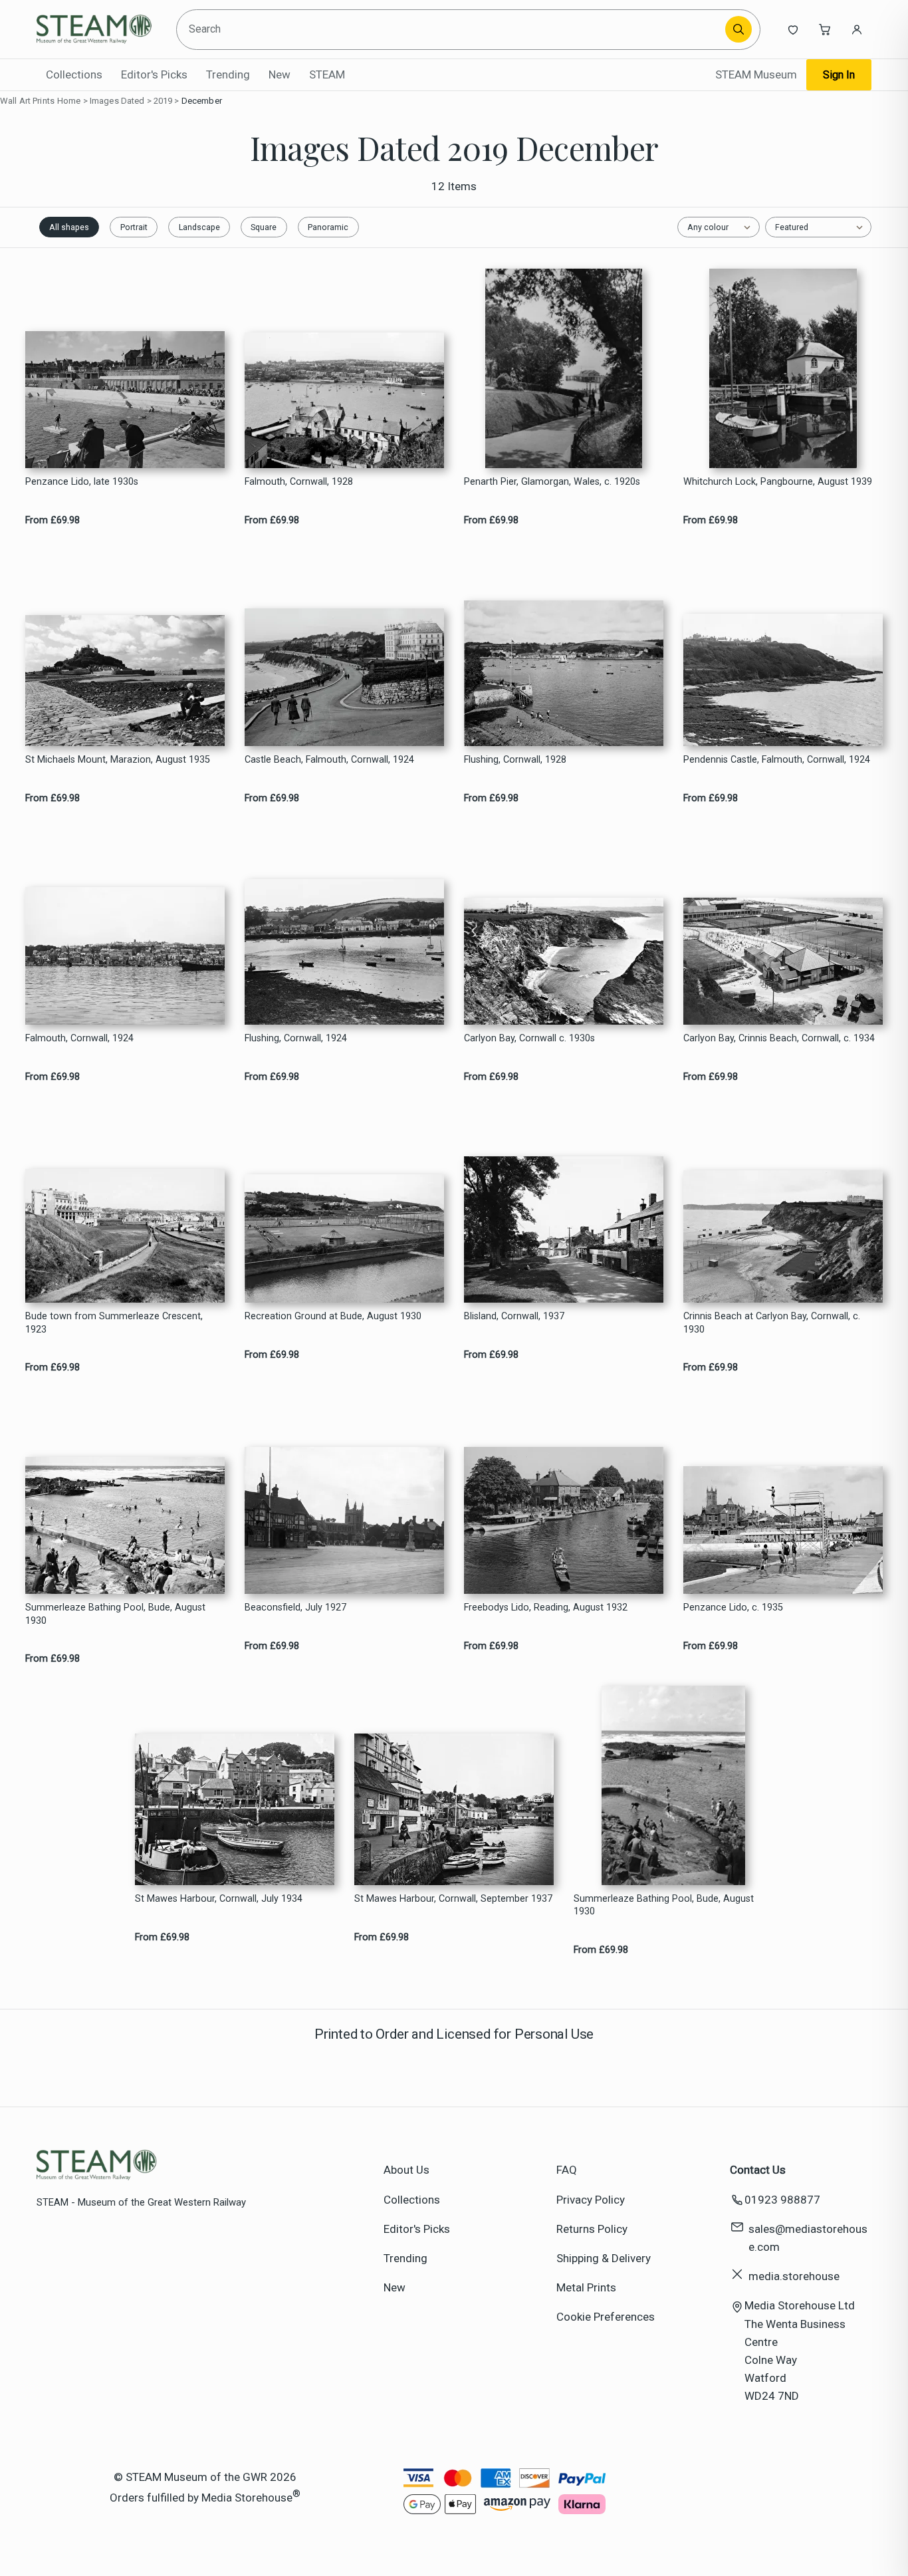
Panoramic (328, 227)
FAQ (567, 2170)
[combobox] (453, 30)
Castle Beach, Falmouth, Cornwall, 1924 (329, 760)
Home (69, 101)
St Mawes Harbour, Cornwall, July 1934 (219, 1899)
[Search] (738, 29)
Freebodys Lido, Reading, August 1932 (546, 1608)
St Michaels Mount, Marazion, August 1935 (118, 760)
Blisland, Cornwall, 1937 (514, 1316)
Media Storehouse (247, 2497)
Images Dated (117, 101)
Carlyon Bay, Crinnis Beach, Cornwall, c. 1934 (779, 1038)
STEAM (327, 74)
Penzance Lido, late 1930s (82, 482)
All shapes (69, 227)
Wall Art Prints (27, 101)
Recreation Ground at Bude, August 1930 (333, 1316)
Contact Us (758, 2170)
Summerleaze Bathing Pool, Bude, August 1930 (115, 1614)
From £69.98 (53, 520)
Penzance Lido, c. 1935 (733, 1608)
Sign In (839, 75)
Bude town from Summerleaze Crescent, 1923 (114, 1323)
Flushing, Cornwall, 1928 (515, 760)
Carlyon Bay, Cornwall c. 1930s (529, 1038)
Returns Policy (592, 2229)
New (280, 74)
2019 (163, 101)
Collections (74, 74)
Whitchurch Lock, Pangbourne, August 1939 (778, 482)
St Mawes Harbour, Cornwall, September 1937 (453, 1899)
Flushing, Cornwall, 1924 (296, 1038)
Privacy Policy (591, 2200)
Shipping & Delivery (604, 2258)
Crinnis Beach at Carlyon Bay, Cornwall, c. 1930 (772, 1323)
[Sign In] (857, 29)
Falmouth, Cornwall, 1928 (299, 482)
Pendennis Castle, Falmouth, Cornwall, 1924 (777, 760)
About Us (406, 2170)
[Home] (97, 29)
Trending (228, 74)
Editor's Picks (154, 74)
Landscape (199, 227)
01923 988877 (782, 2200)
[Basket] (825, 29)
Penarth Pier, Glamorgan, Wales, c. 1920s (552, 482)
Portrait (134, 227)
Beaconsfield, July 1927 (295, 1608)
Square (264, 227)
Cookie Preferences (606, 2317)
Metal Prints (586, 2287)
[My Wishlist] (793, 29)
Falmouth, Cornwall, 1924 (79, 1038)
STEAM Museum (756, 74)
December (202, 101)
